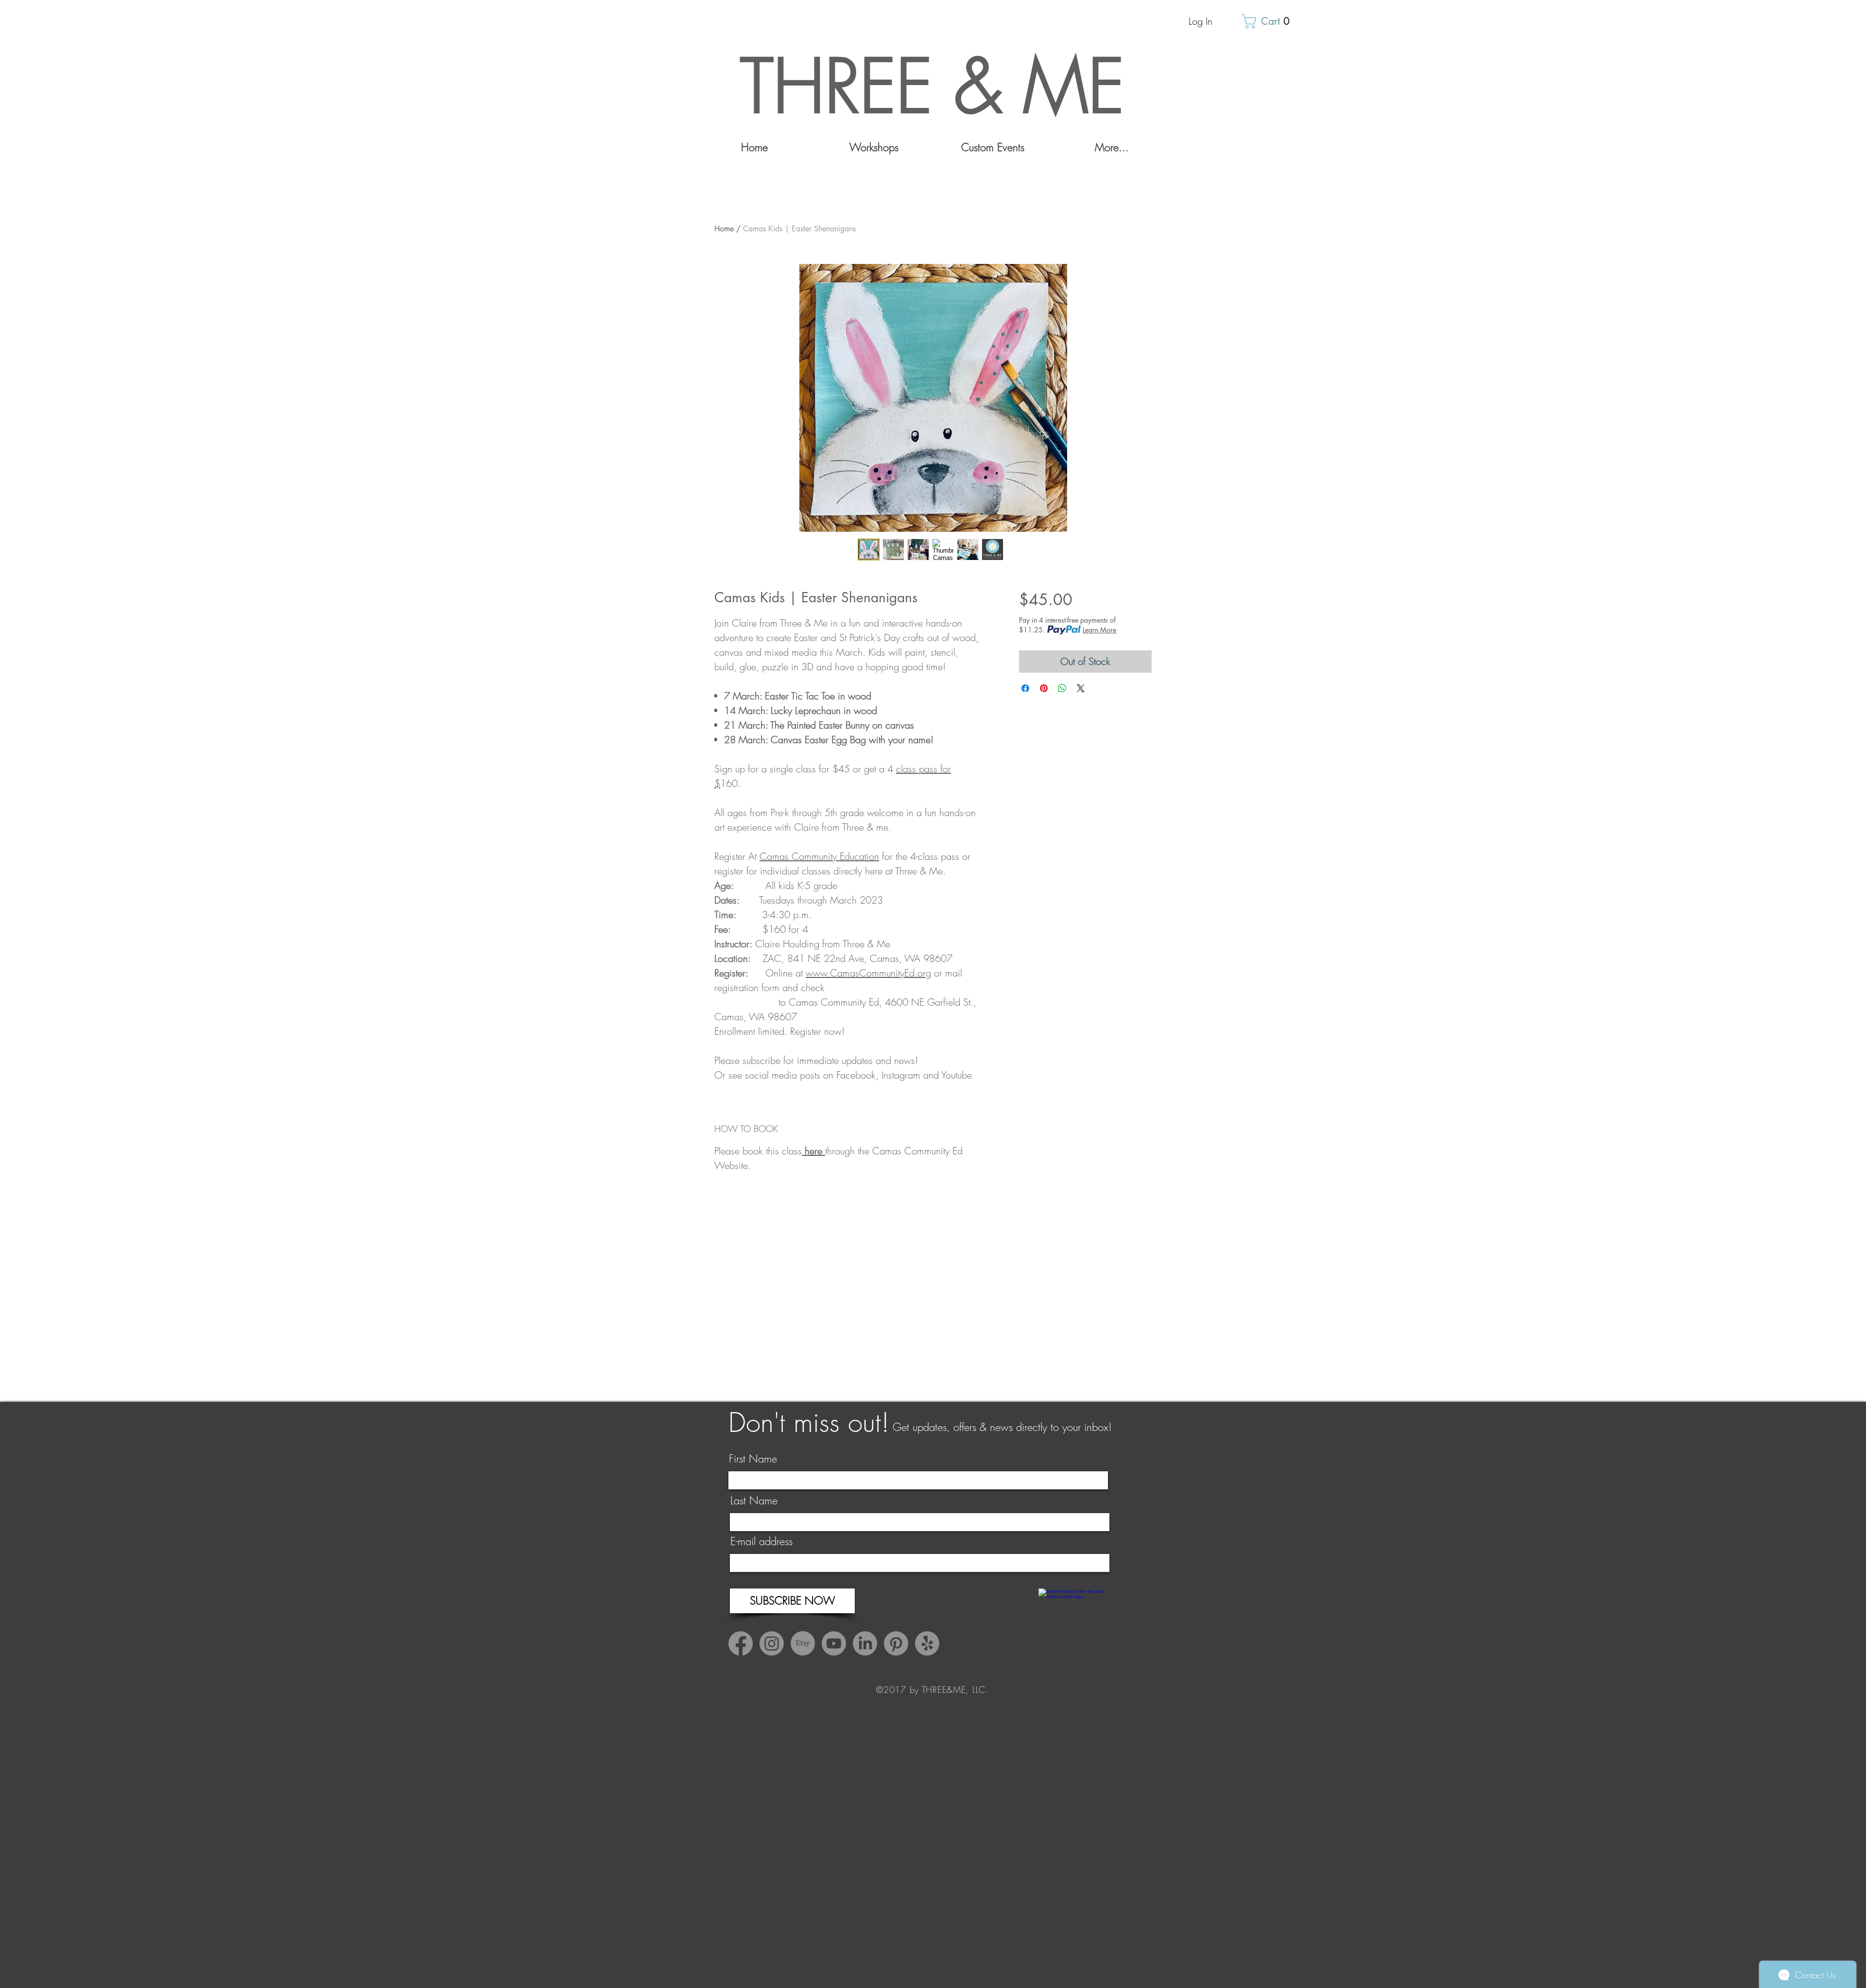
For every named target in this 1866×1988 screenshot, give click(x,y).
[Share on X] (1081, 688)
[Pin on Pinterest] (1044, 688)
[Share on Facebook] (1025, 688)
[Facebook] (741, 1643)
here (815, 1151)
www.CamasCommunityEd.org (868, 973)
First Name (753, 1459)
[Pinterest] (896, 1643)
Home (724, 229)
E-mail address (761, 1541)
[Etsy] (803, 1643)
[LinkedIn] (865, 1643)
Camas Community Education (819, 856)
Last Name (754, 1500)
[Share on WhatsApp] (1062, 688)
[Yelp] (927, 1643)
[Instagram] (772, 1643)
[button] (1269, 21)
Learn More (1099, 630)
